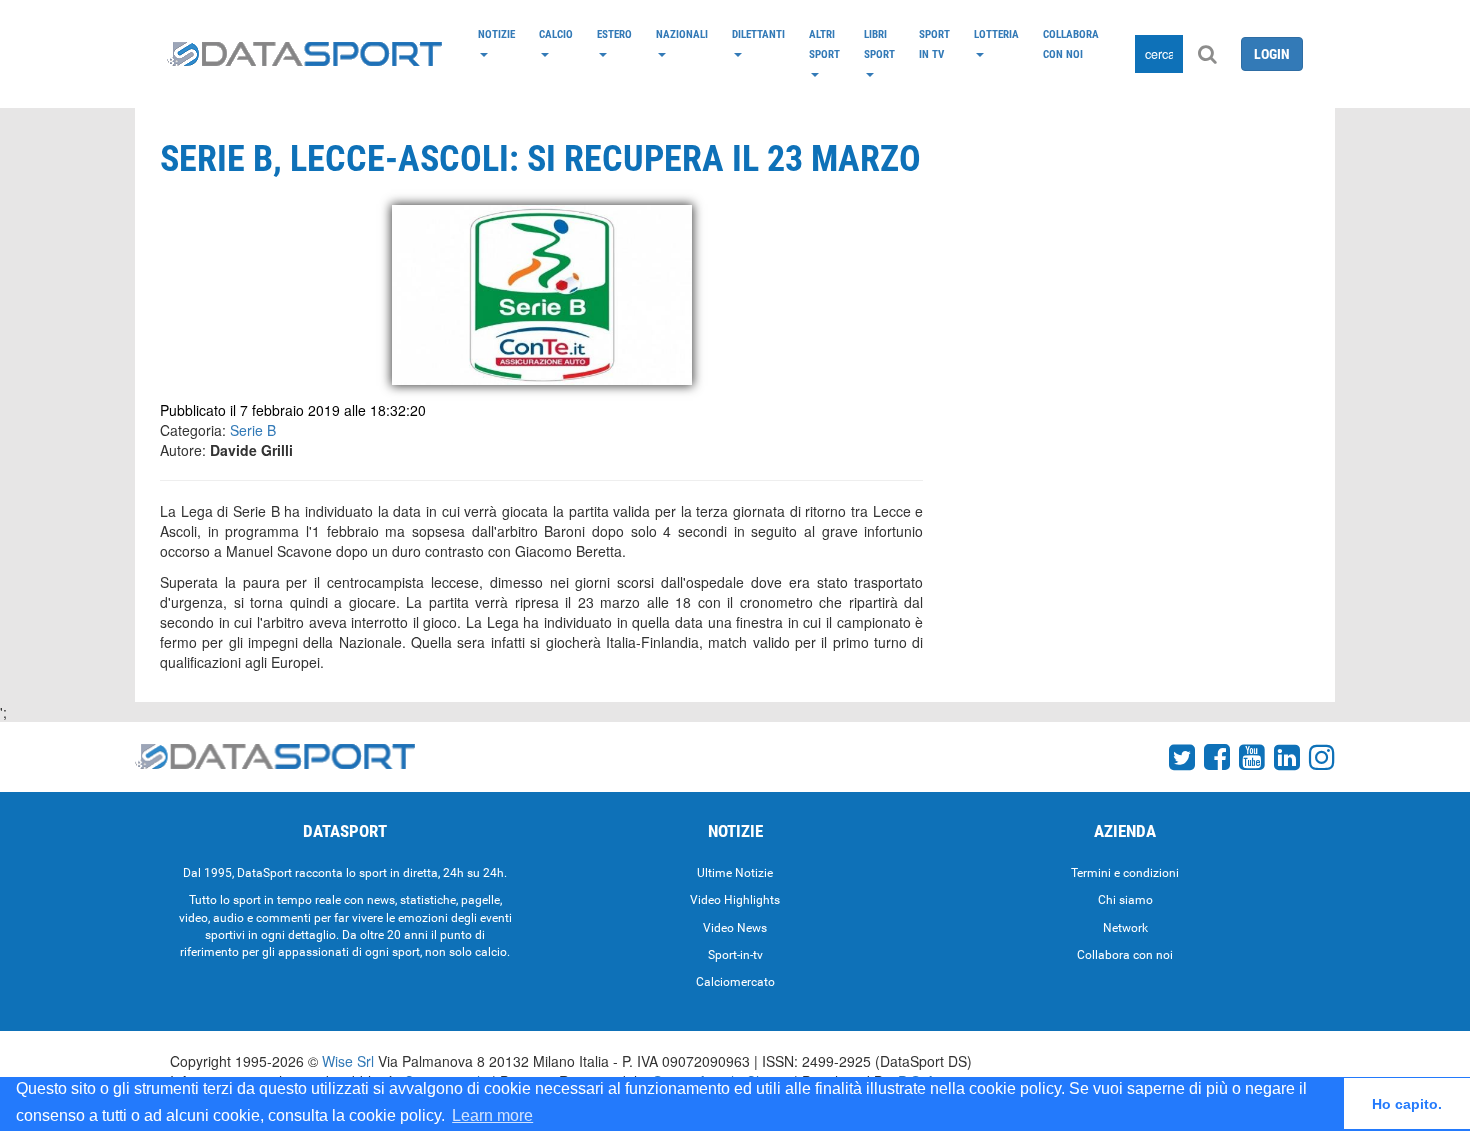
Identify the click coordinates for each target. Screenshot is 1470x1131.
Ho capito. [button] (1407, 1104)
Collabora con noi (1071, 44)
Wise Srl (348, 1061)
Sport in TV (934, 44)
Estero (614, 34)
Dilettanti (758, 34)
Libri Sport (879, 44)
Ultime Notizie (735, 873)
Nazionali (682, 34)
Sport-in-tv (735, 955)
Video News (735, 928)
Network (1125, 928)
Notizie (496, 34)
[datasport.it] (304, 54)
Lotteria (996, 34)
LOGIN (1272, 54)
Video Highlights (735, 900)
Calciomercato (735, 982)
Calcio (556, 34)
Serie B (253, 430)
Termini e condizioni (1125, 873)
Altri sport (824, 44)
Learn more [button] (492, 1115)
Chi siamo (1125, 900)
